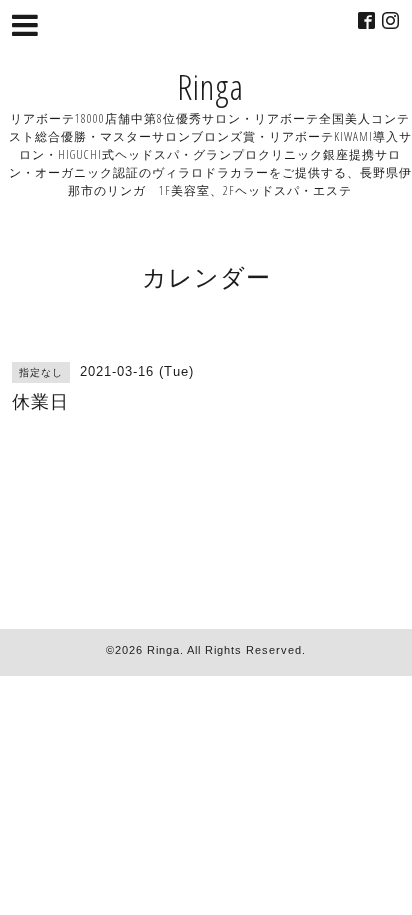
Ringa (210, 86)
